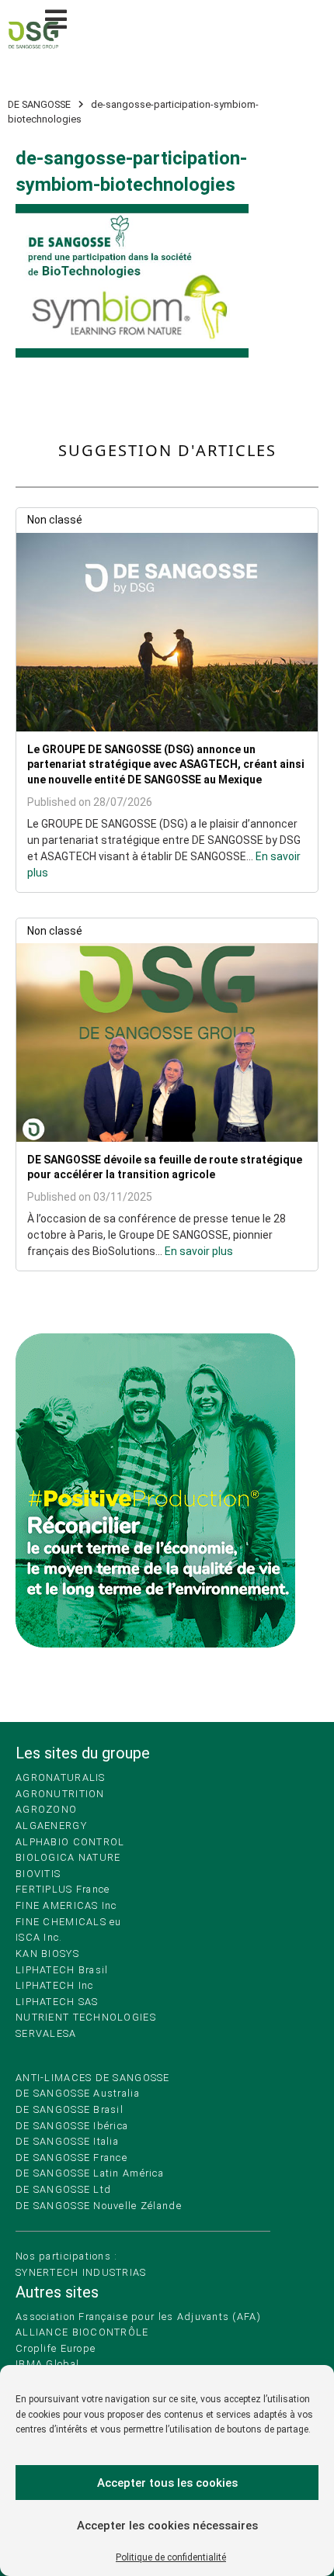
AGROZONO (46, 1809)
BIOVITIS (38, 1874)
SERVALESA (46, 2033)
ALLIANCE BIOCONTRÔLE (82, 2332)
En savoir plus (199, 1251)
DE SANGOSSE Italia (67, 2141)
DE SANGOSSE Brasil (70, 2109)
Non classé (55, 520)
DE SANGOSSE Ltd (63, 2189)
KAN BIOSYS (47, 1954)
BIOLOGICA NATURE (68, 1857)
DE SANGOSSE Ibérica (72, 2126)
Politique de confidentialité (171, 2557)
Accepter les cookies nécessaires (167, 2526)
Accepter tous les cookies (167, 2483)
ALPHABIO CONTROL (70, 1842)
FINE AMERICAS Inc (66, 1905)
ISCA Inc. (39, 1937)
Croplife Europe (56, 2348)
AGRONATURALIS (61, 1777)
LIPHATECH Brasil (62, 1970)
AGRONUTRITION (60, 1794)
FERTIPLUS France (63, 1889)
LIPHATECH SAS (57, 2002)
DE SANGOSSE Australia (78, 2093)
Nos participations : (67, 2256)
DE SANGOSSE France (71, 2158)
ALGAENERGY (51, 1826)
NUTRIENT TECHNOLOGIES (86, 2017)
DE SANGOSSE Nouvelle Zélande (99, 2206)
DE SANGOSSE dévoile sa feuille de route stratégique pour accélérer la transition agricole (165, 1167)
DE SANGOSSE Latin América (90, 2173)
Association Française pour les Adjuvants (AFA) (138, 2317)
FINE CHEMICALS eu (69, 1922)
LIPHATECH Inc (55, 1985)
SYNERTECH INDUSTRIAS (81, 2272)
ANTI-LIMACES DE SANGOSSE (93, 2078)
